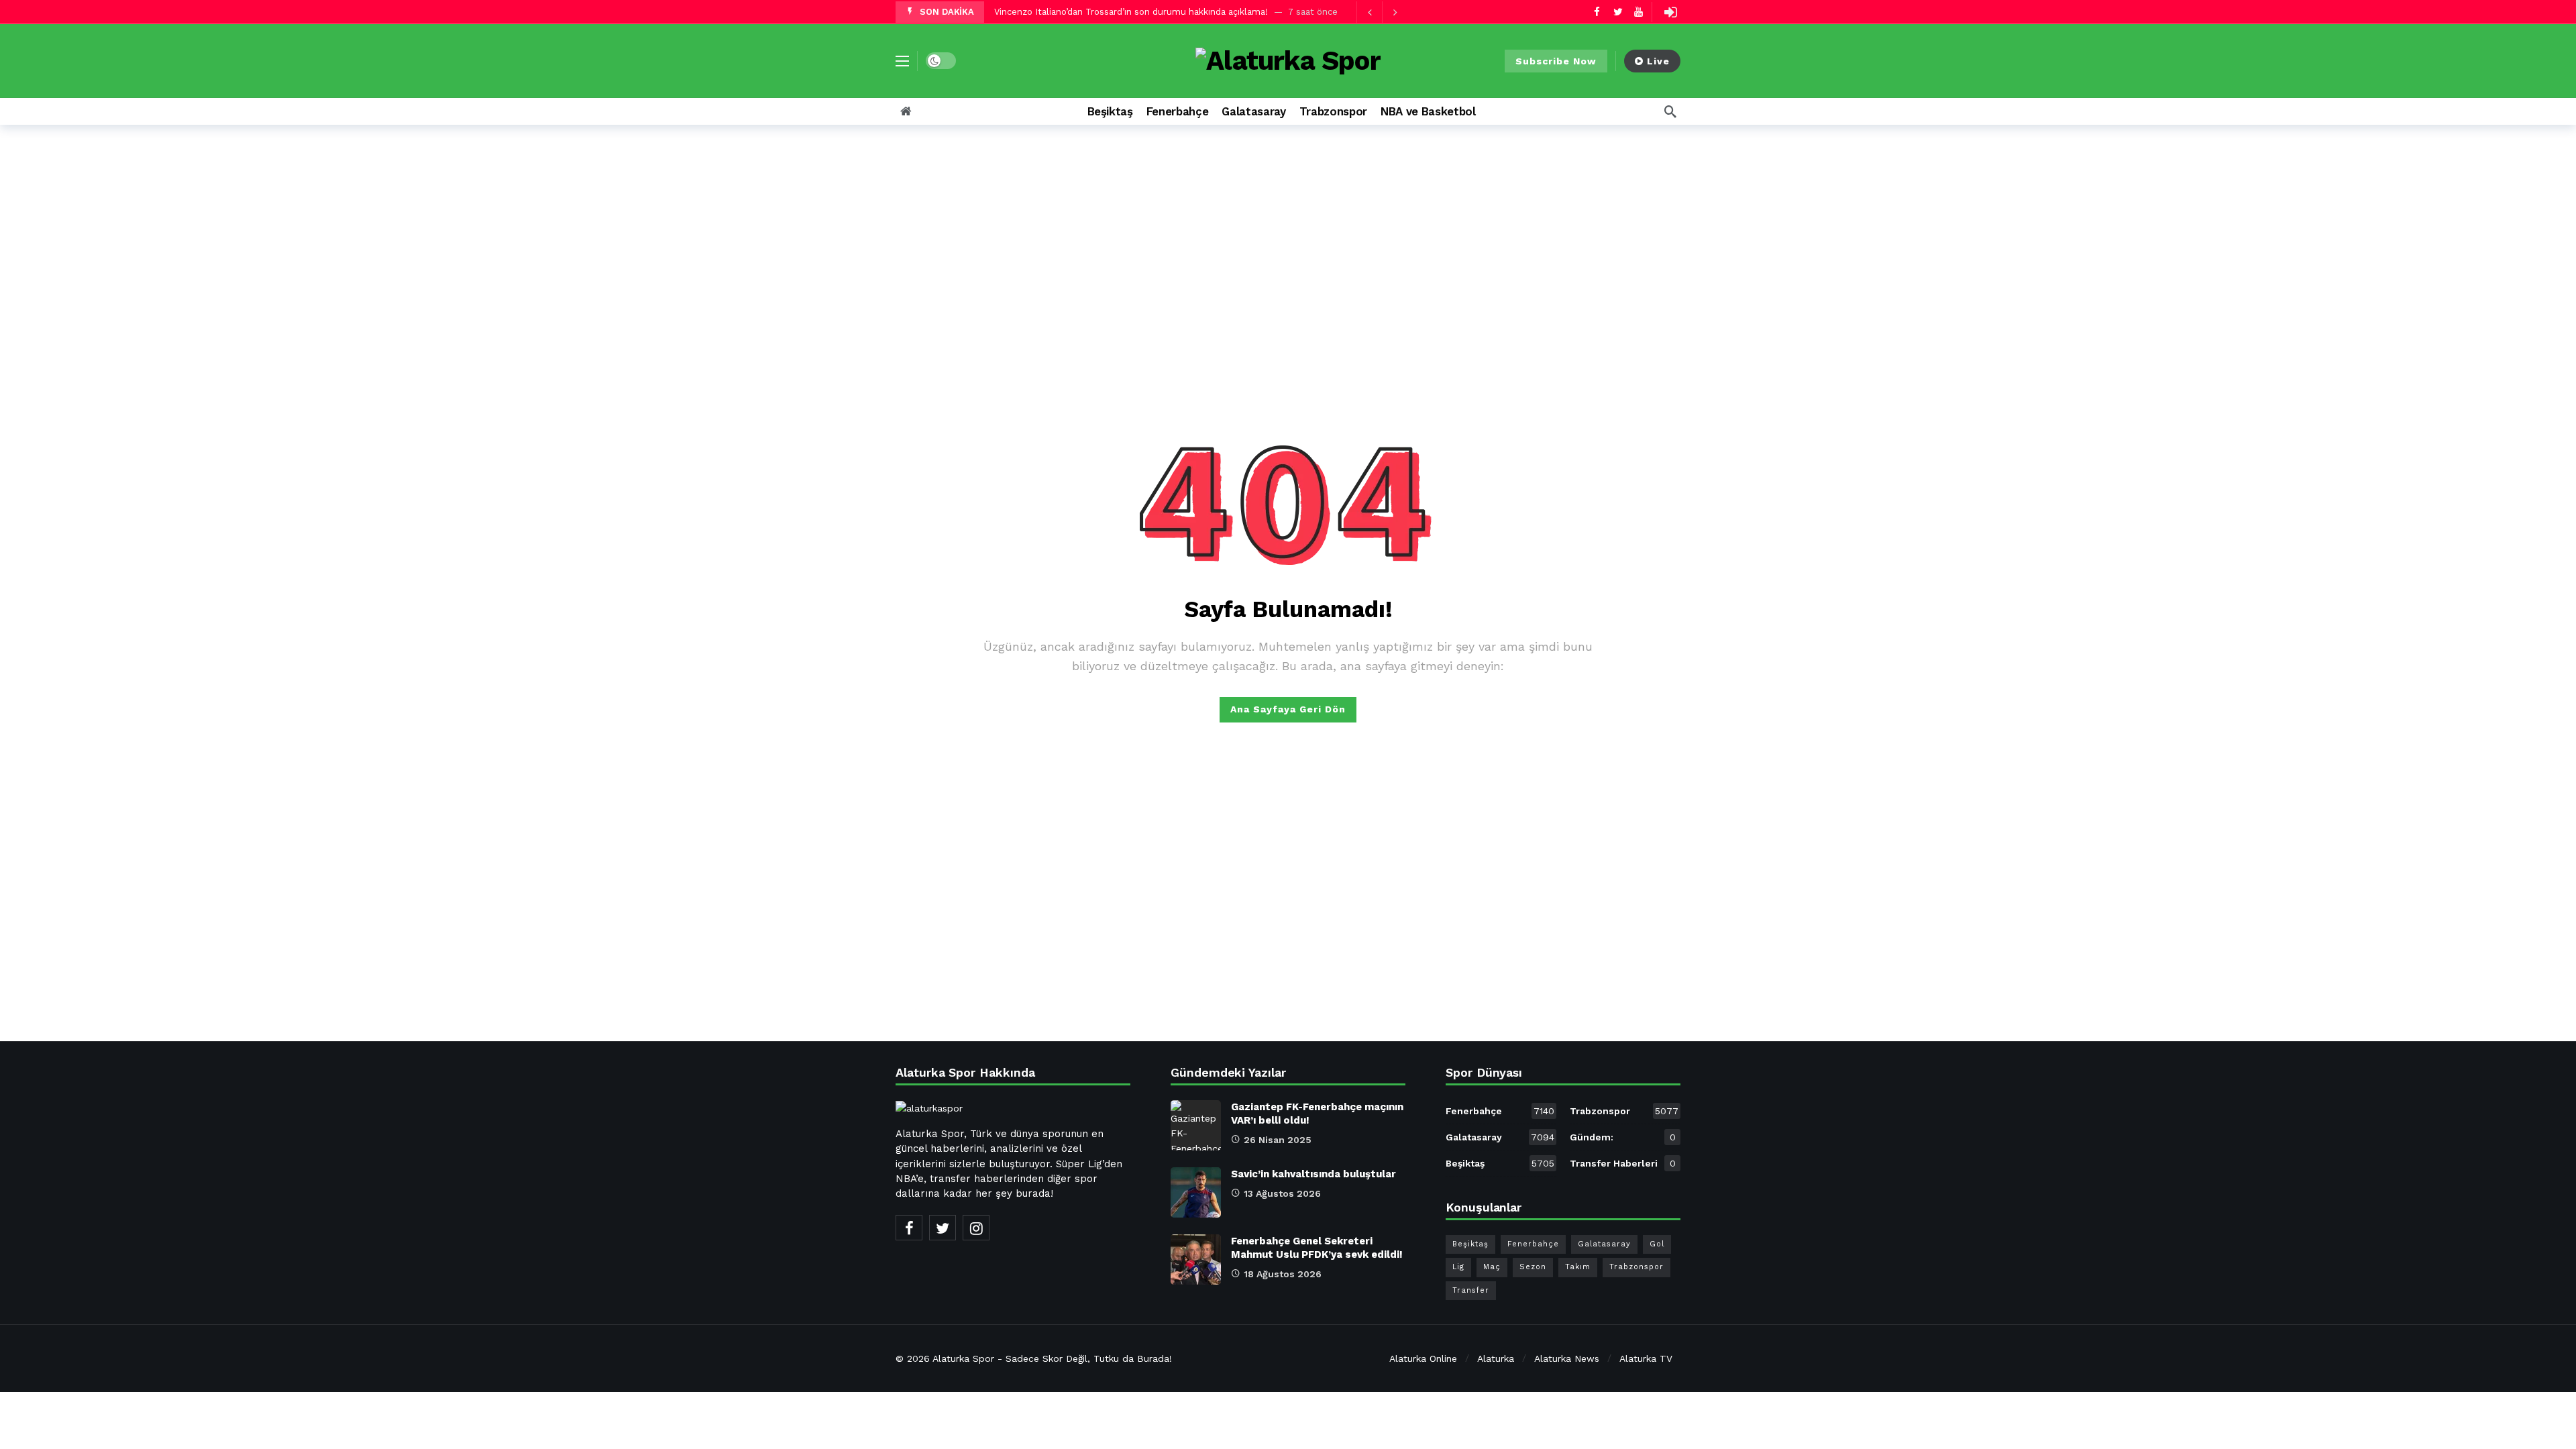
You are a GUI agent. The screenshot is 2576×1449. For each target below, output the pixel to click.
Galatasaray (1500, 1137)
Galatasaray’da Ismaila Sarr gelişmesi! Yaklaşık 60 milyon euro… (1129, 12)
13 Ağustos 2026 (1282, 1193)
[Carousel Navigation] (1382, 12)
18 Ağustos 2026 (1283, 1274)
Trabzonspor (1624, 1111)
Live (1658, 61)
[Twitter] (1618, 12)
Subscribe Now (1556, 61)
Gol (1657, 1244)
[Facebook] (1597, 12)
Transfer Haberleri (1623, 1163)
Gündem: (1623, 1137)
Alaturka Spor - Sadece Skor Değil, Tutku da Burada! (1052, 1358)
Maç (1492, 1267)
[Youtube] (1639, 12)
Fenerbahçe (1500, 1111)
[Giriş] (1670, 12)
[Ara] (1670, 111)
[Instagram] (976, 1228)
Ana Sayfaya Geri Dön (1288, 709)
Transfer (1471, 1290)
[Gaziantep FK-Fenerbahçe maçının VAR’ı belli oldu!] (1196, 1125)
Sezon (1533, 1267)
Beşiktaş (1500, 1163)
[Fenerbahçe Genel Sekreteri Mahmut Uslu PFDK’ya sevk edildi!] (1196, 1259)
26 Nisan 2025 (1278, 1140)
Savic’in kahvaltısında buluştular (1313, 1174)
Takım (1578, 1267)
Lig (1458, 1267)
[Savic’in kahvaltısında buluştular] (1196, 1192)
